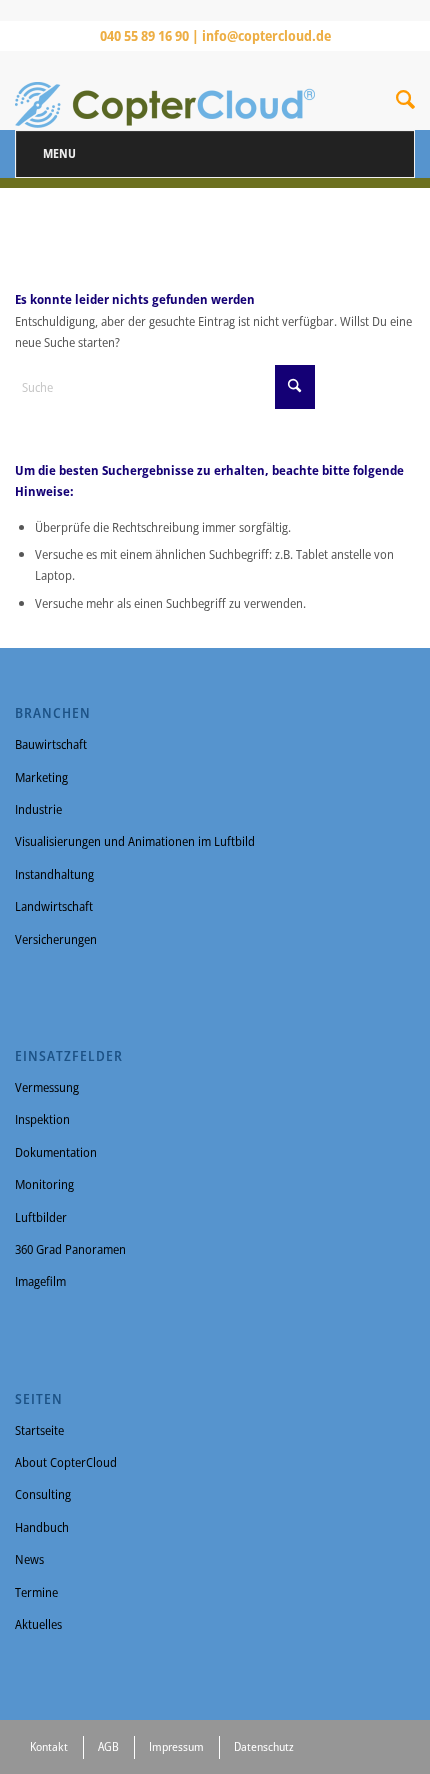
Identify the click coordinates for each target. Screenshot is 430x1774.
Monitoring (44, 1184)
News (29, 1559)
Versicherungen (56, 939)
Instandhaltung (54, 874)
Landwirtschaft (54, 906)
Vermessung (47, 1087)
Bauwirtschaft (51, 744)
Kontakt (49, 1746)
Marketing (41, 777)
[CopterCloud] (175, 90)
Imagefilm (40, 1281)
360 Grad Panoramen (70, 1249)
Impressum (176, 1746)
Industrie (38, 809)
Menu (59, 153)
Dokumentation (56, 1152)
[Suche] (405, 103)
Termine (36, 1592)
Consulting (43, 1494)
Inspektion (42, 1119)
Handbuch (42, 1527)
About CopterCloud (66, 1462)
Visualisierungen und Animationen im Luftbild (135, 841)
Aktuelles (38, 1624)
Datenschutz (264, 1746)
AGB (108, 1746)
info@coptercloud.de (266, 35)
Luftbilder (41, 1217)
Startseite (39, 1430)
